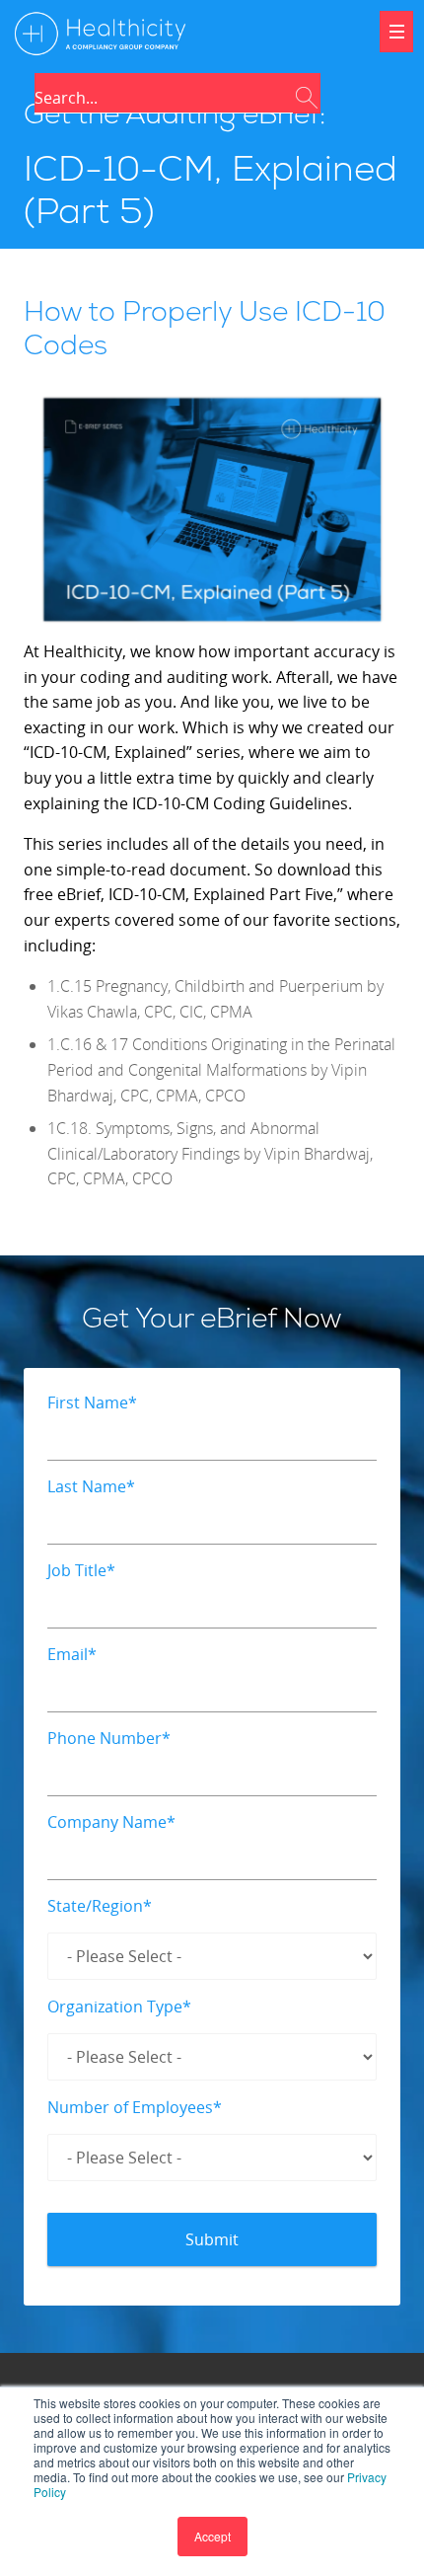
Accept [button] (212, 2536)
